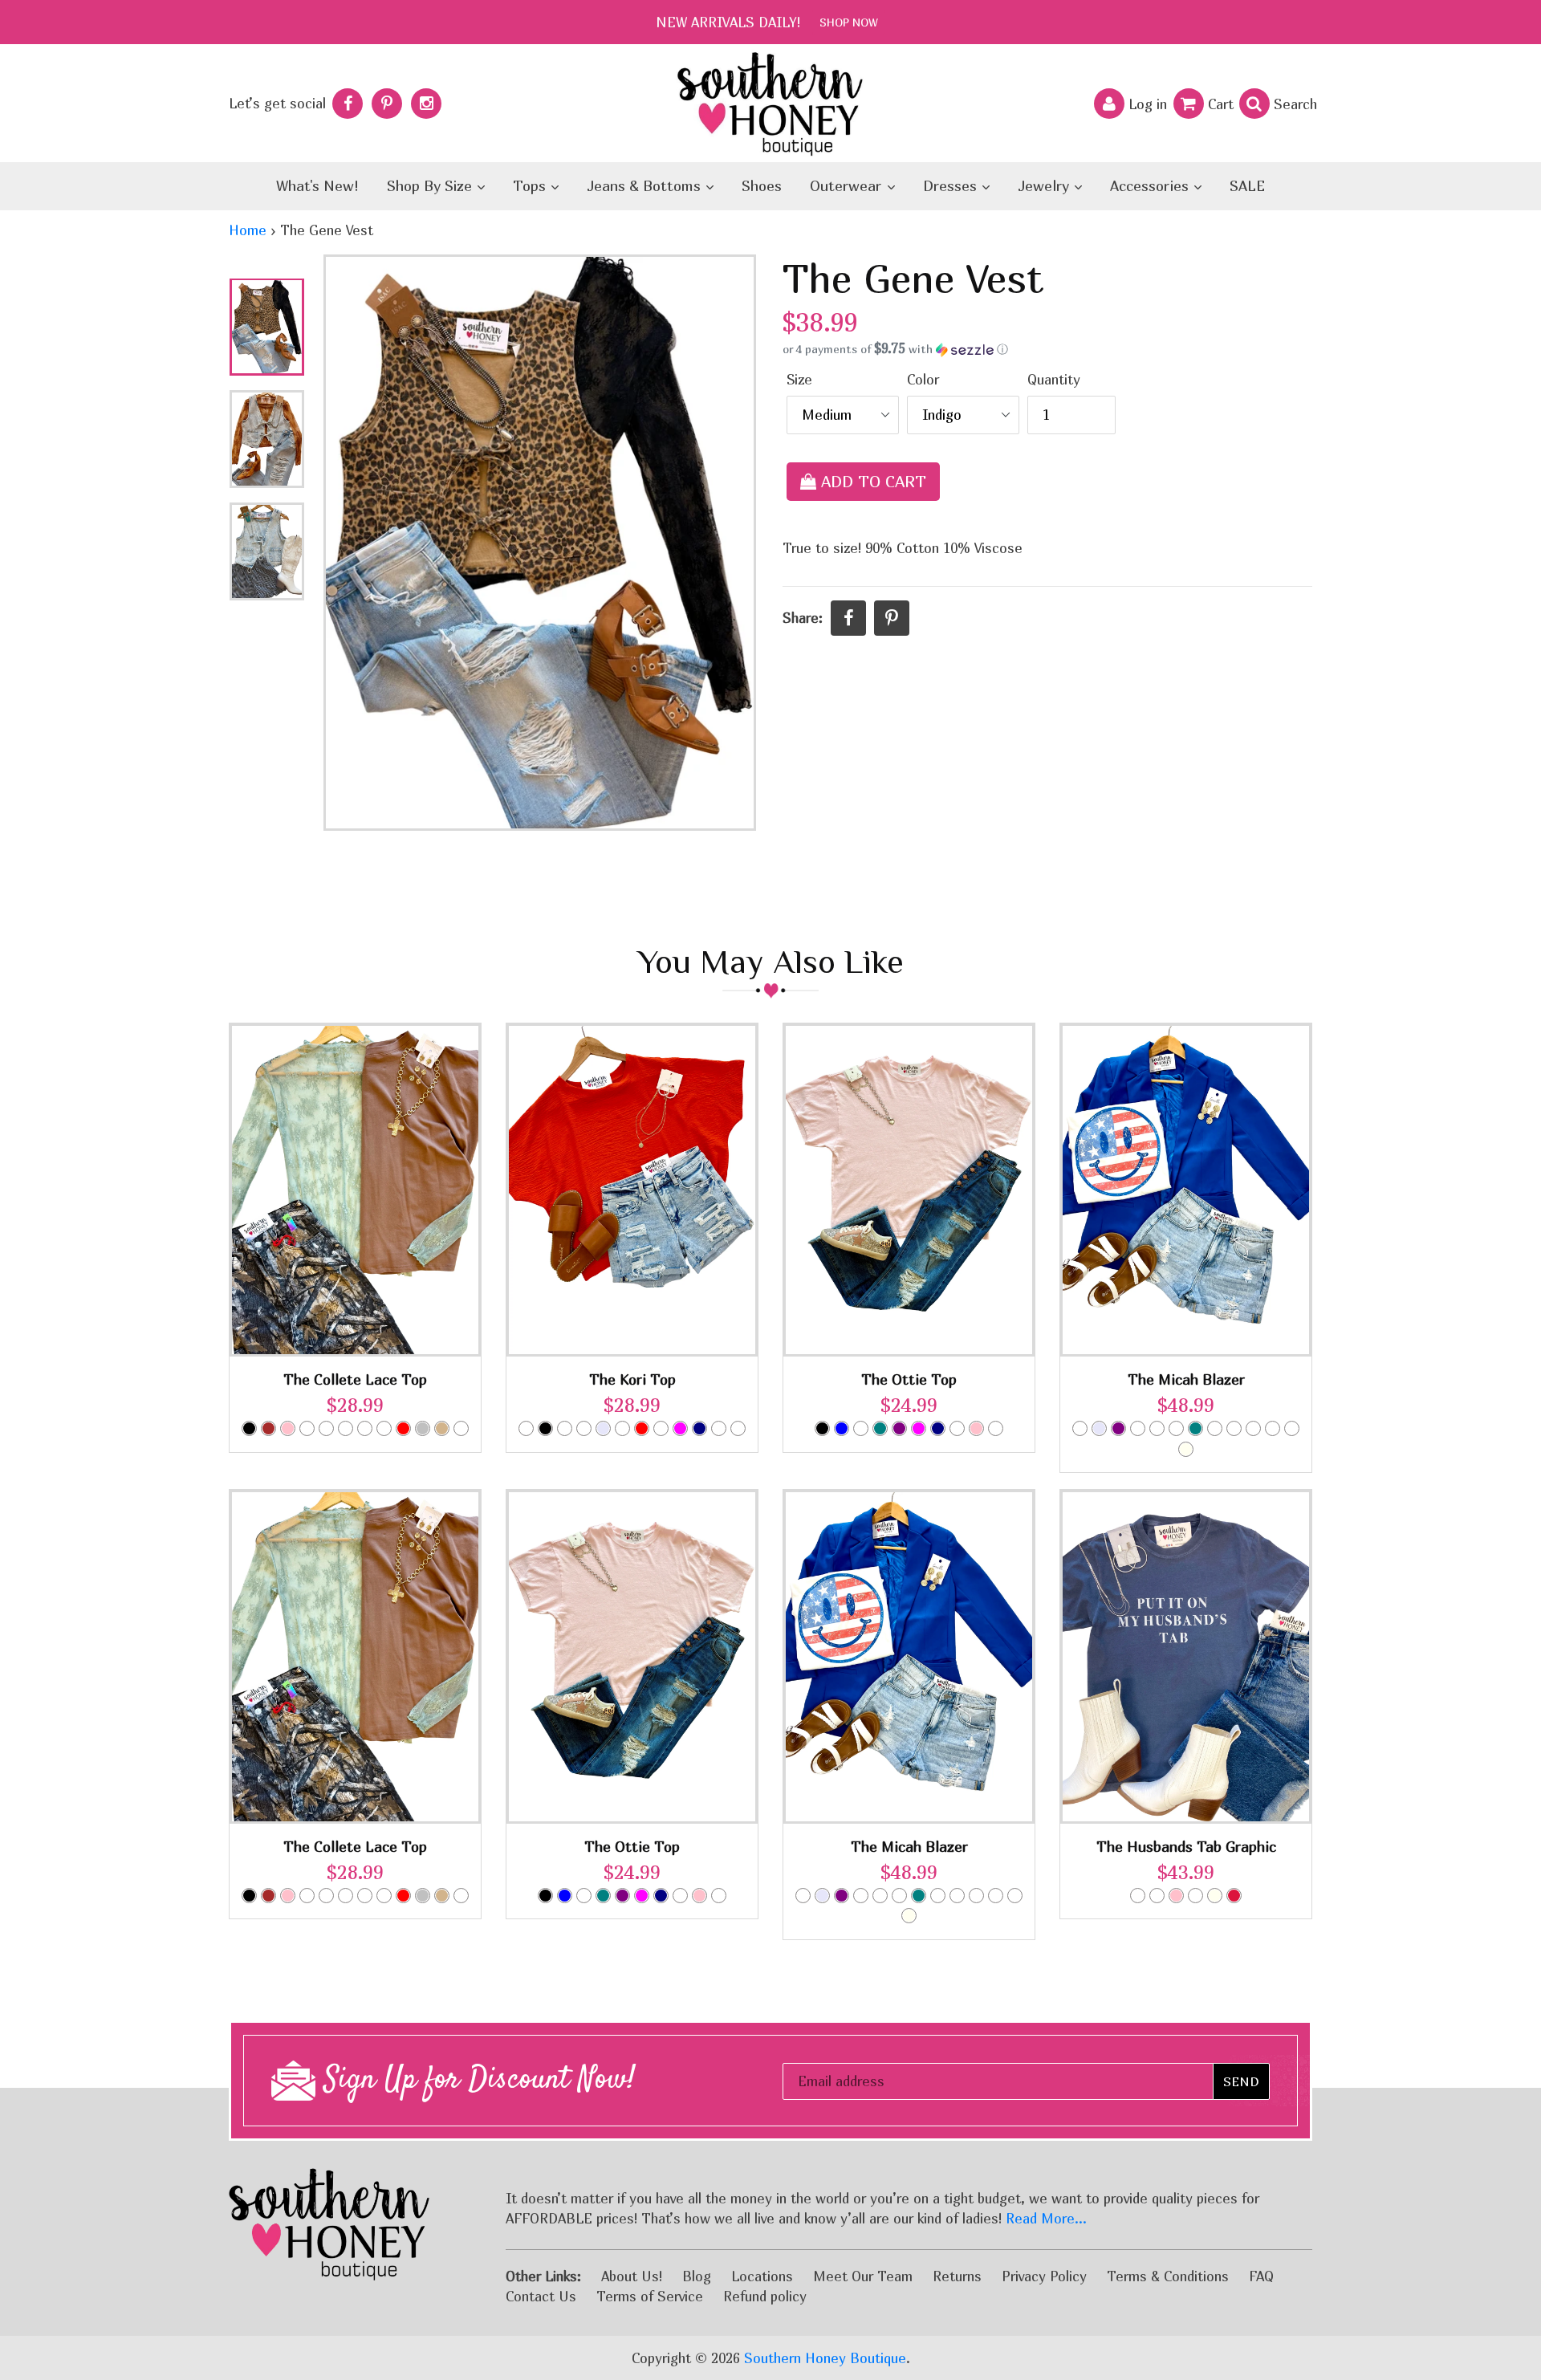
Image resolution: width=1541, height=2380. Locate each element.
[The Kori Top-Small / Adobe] (526, 1428)
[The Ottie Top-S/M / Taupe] (996, 1428)
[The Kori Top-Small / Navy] (699, 1428)
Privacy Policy (1044, 2276)
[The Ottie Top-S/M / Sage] (957, 1428)
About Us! (632, 2276)
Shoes (762, 186)
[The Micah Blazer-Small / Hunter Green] (1253, 1428)
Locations (762, 2276)
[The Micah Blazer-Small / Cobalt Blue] (1234, 1428)
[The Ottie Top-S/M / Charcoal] (861, 1428)
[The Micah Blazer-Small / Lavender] (1099, 1428)
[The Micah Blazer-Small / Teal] (1195, 1428)
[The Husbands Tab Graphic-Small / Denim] (1138, 1896)
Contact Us (541, 2296)
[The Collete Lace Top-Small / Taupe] (461, 1428)
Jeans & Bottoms (646, 186)
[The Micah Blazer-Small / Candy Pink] (1138, 1428)
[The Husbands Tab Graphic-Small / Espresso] (1157, 1896)
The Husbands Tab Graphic (1186, 1847)
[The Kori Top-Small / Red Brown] (738, 1428)
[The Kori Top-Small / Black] (545, 1428)
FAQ (1261, 2276)
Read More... (1046, 2218)
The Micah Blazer (1186, 1379)
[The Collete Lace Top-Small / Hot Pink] (307, 1428)
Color (923, 379)
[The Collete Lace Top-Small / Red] (403, 1428)
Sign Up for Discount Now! (476, 2081)
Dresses (952, 186)
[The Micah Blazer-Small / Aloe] (1176, 1428)
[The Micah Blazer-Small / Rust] (1292, 1428)
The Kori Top (632, 1379)
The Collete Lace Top (355, 1379)
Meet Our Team (863, 2276)
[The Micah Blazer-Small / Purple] (1118, 1428)
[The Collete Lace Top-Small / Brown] (268, 1428)
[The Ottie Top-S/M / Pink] (976, 1428)
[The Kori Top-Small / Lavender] (603, 1428)
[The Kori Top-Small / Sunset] (719, 1428)
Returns (957, 2276)
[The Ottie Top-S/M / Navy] (938, 1428)
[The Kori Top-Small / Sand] (661, 1428)
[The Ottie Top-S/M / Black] (822, 1428)
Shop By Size (431, 186)
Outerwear (848, 186)
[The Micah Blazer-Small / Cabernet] (1157, 1428)
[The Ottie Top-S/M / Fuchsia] (919, 1428)
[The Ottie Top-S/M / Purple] (899, 1428)
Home (248, 230)
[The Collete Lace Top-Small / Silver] (423, 1428)
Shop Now (849, 22)
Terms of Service (650, 2296)
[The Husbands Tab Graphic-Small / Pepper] (1195, 1896)
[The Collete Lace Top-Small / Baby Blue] (384, 1428)
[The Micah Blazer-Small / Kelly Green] (1273, 1428)
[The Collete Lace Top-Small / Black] (249, 1428)
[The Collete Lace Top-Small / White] (365, 1428)
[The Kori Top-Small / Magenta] (680, 1428)
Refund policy (765, 2296)
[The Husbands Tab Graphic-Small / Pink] (1176, 1896)
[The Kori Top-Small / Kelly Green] (584, 1428)
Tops (531, 186)
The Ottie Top (909, 1379)
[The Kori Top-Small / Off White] (622, 1428)
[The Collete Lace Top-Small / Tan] (442, 1428)
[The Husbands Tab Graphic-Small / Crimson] (1234, 1896)
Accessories (1151, 186)
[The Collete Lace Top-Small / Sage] (346, 1428)
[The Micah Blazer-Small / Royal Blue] (1215, 1428)
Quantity (1054, 379)
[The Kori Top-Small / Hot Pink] (565, 1428)
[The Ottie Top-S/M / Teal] (880, 1428)
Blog (697, 2276)
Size (799, 379)
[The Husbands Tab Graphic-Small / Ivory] (1215, 1896)
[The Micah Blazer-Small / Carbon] (1080, 1428)
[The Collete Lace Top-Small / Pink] (288, 1428)
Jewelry (1045, 186)
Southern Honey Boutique (825, 2358)
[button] (1047, 349)
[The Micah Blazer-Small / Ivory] (1186, 1449)
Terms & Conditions (1168, 2276)
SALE (1247, 186)
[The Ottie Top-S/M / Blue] (842, 1428)
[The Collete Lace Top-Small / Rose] (326, 1428)
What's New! (317, 186)
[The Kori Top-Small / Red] (642, 1428)
